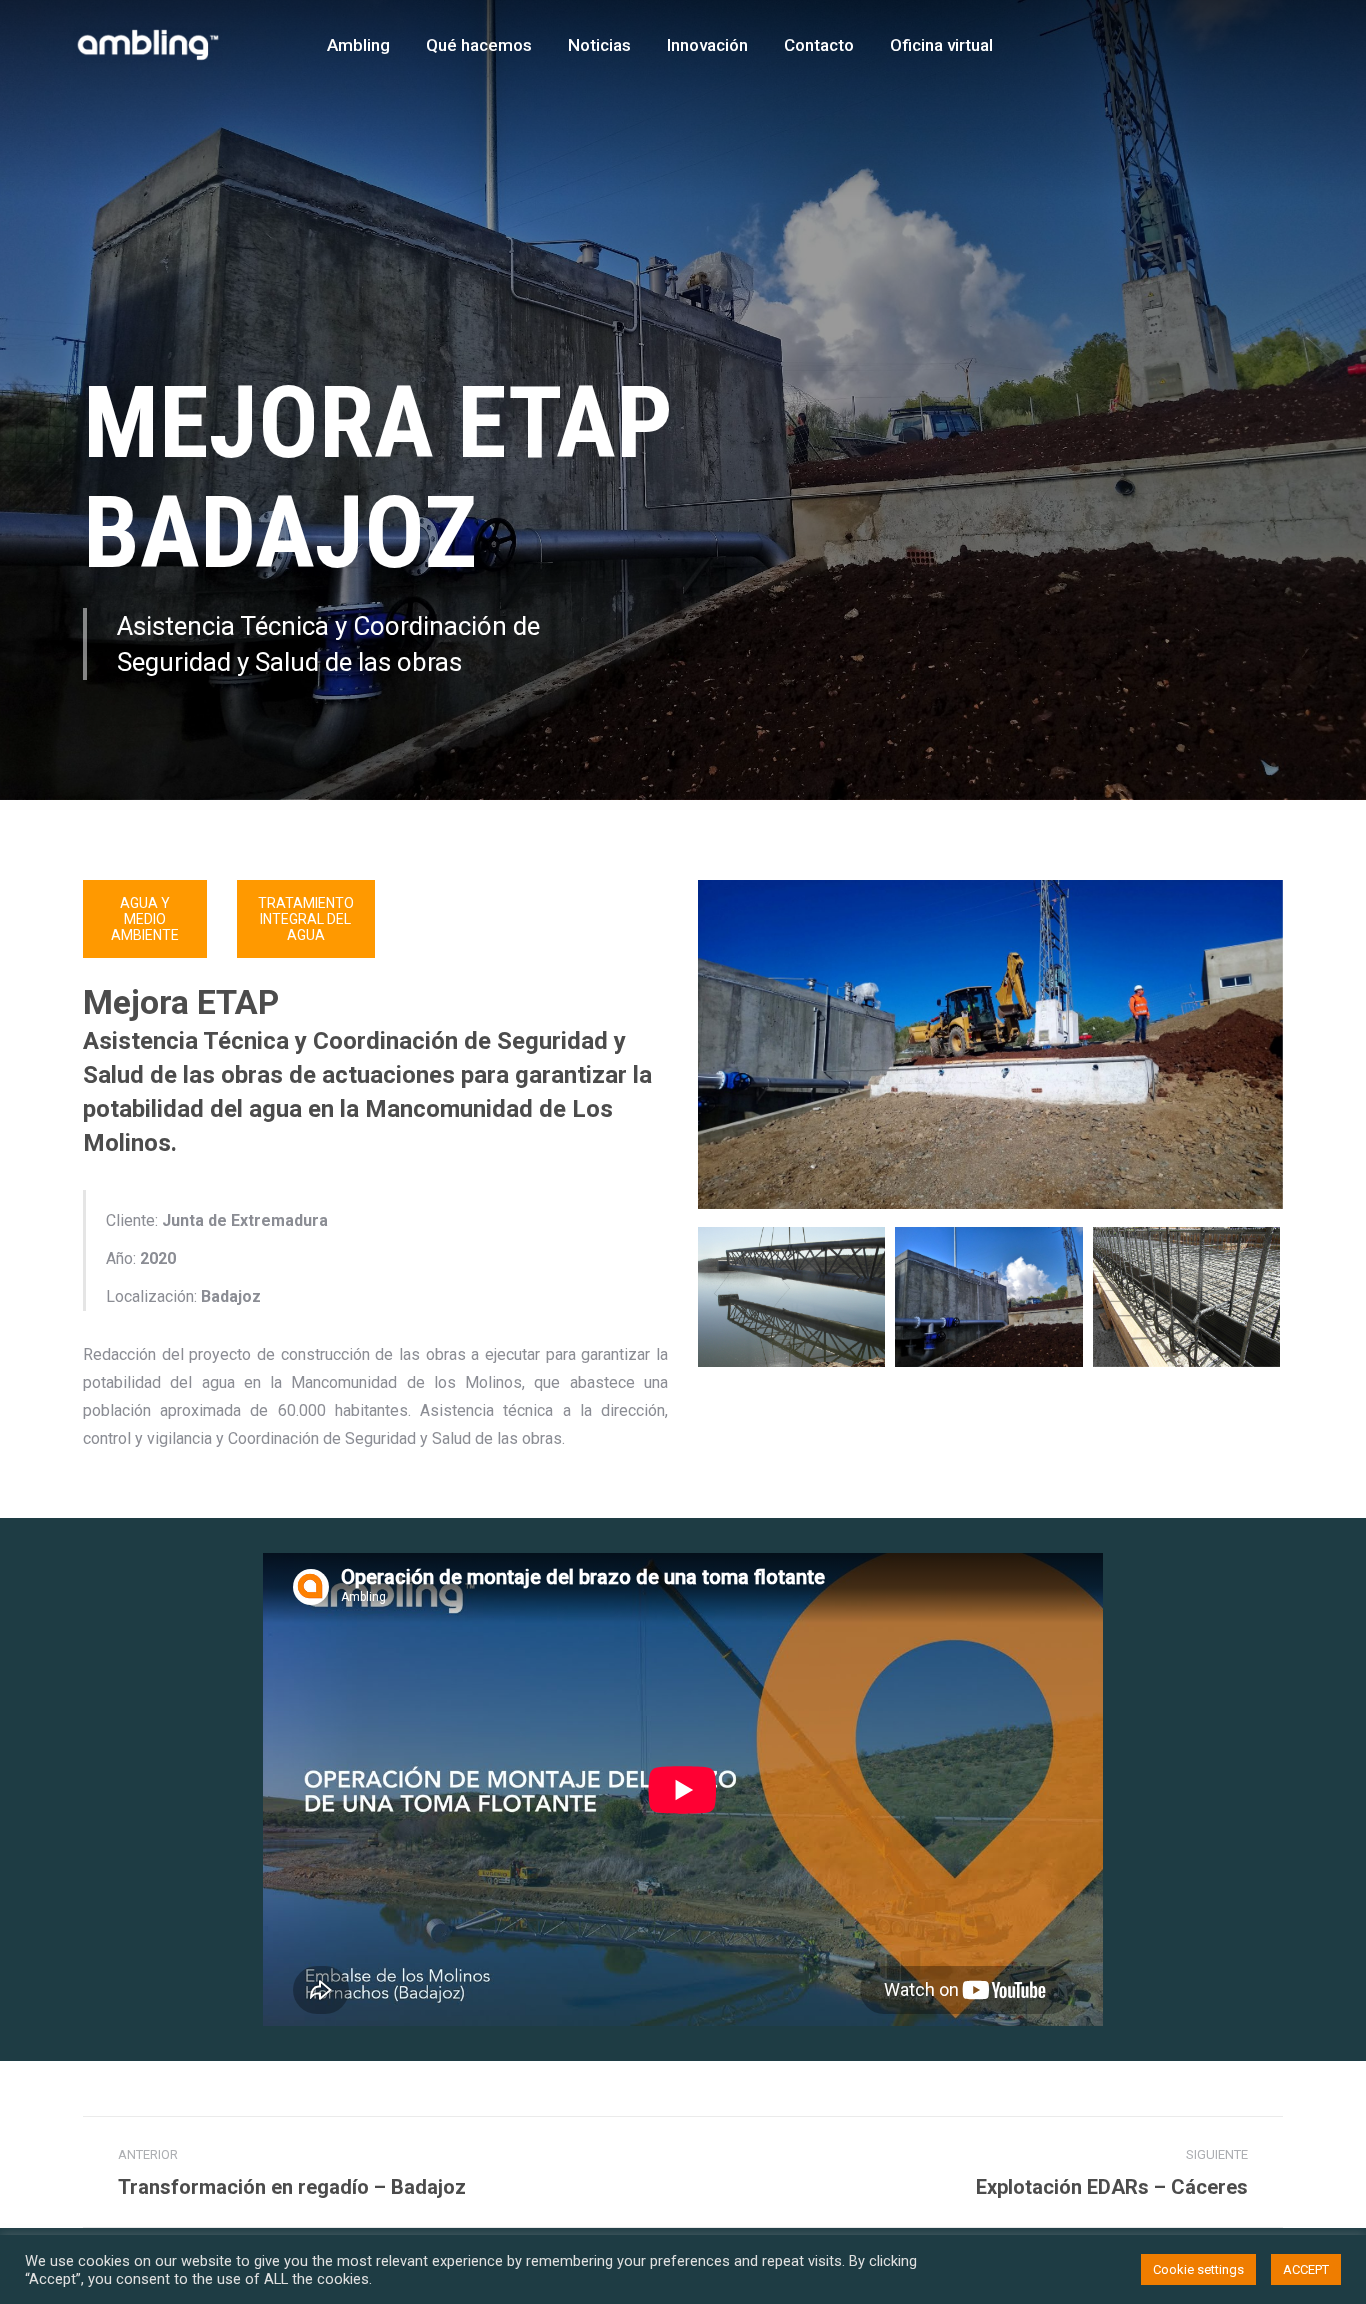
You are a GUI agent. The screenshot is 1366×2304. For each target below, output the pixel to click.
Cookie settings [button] (1198, 2269)
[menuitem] (358, 45)
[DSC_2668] (988, 1297)
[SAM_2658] (1186, 1297)
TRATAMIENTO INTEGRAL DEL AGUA (306, 919)
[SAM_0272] (791, 1297)
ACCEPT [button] (1306, 2269)
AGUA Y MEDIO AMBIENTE (145, 919)
